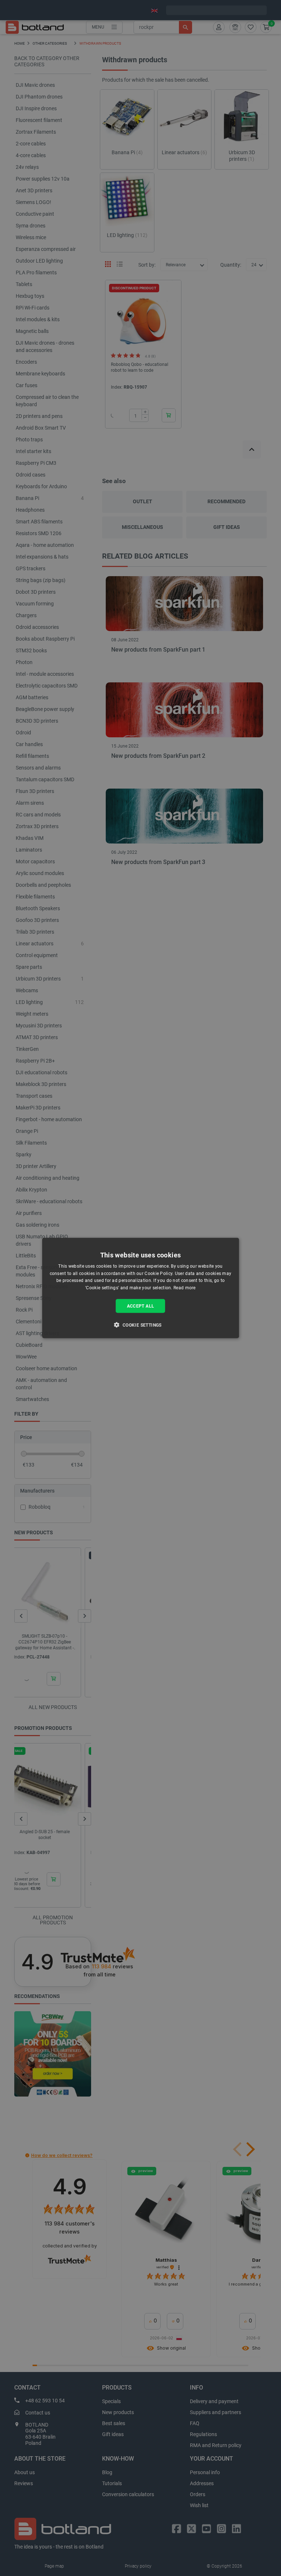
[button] (140, 1325)
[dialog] (140, 1288)
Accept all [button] (141, 1306)
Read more (185, 1288)
